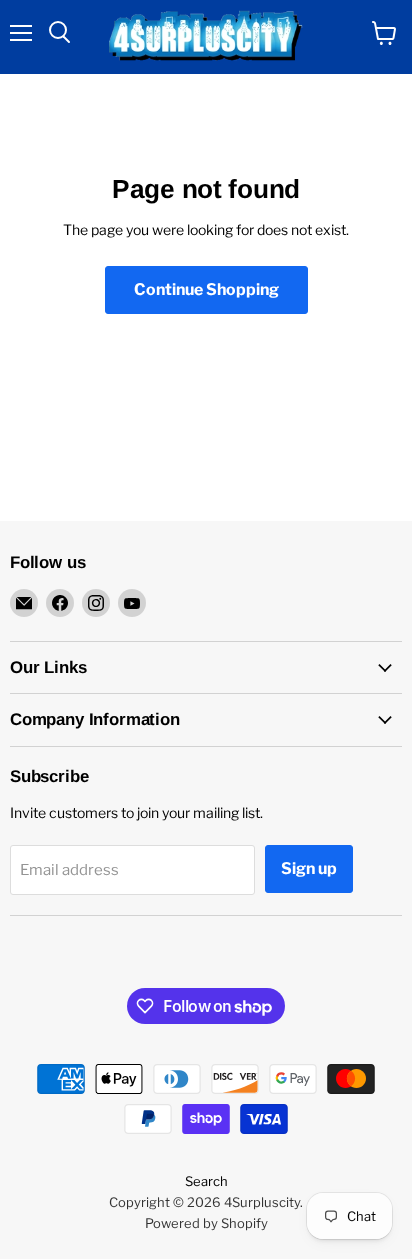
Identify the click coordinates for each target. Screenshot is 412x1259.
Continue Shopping (206, 289)
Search (206, 1181)
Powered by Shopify (206, 1223)
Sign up (309, 868)
